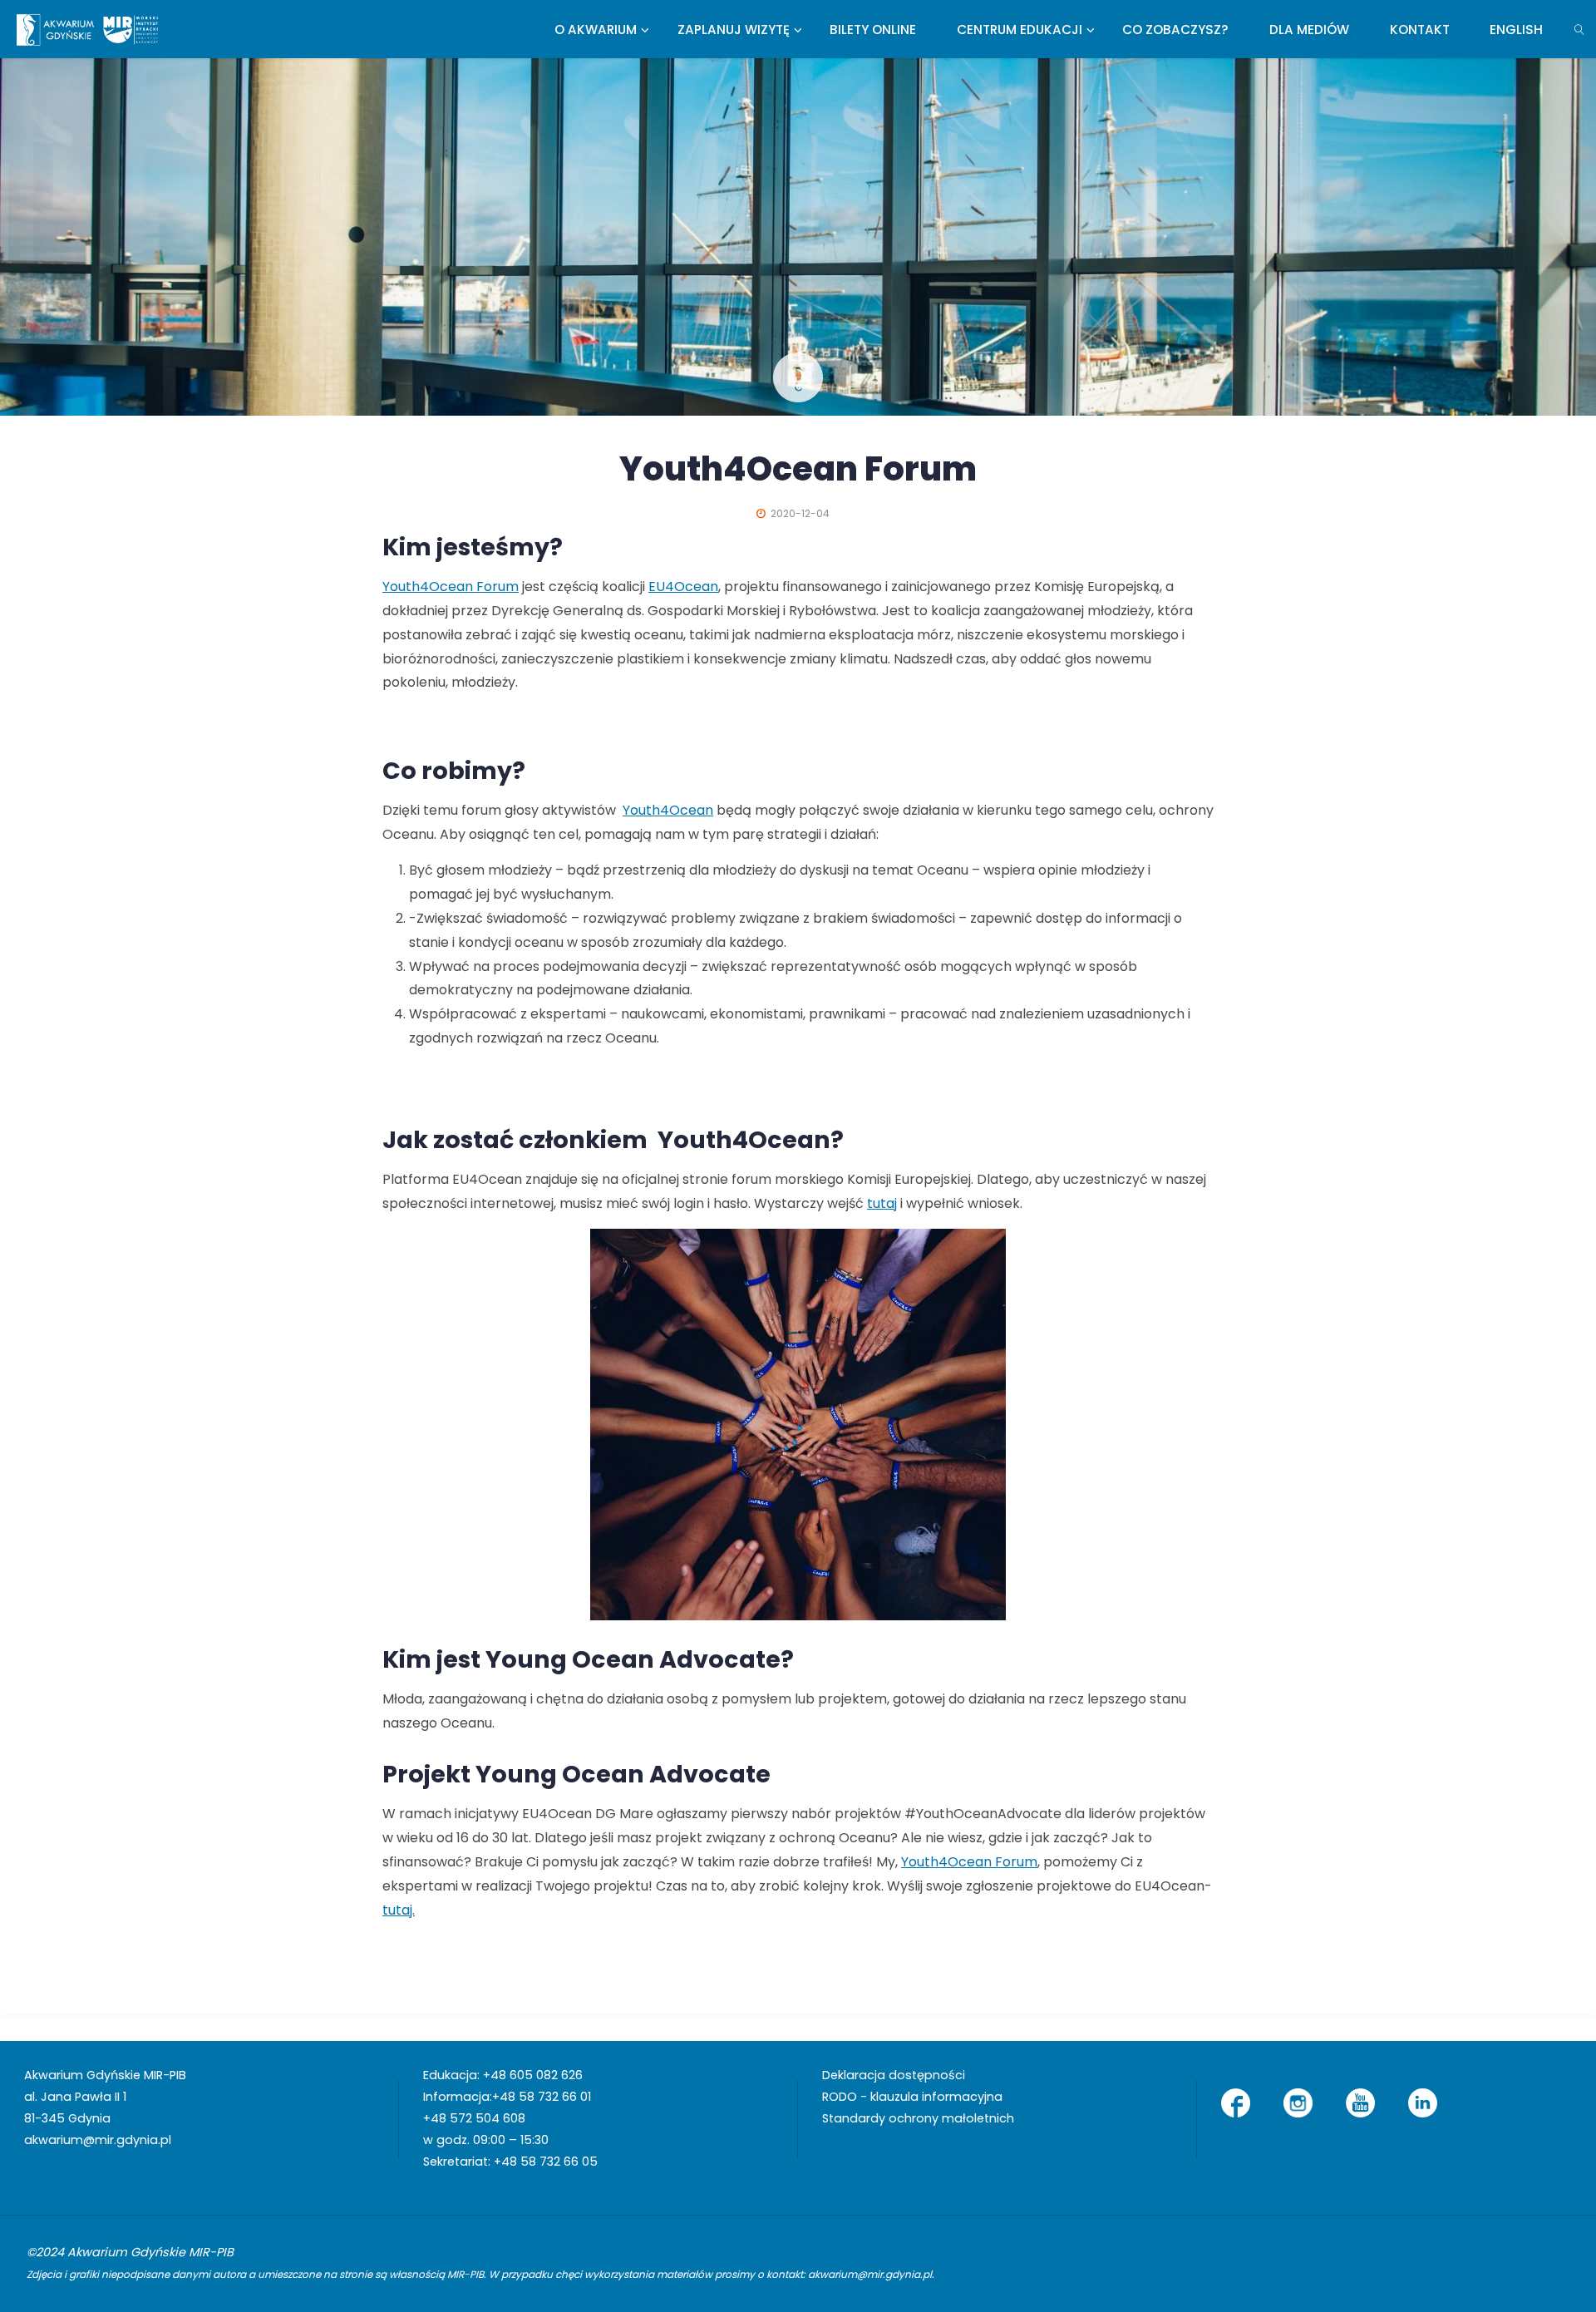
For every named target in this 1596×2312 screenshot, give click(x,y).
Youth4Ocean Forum (451, 587)
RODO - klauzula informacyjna (912, 2097)
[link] (1580, 29)
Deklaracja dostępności (894, 2075)
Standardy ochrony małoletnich (918, 2118)
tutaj (882, 1203)
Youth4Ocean (668, 810)
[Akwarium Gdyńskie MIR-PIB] (87, 29)
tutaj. (399, 1910)
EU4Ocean (683, 587)
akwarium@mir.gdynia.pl (98, 2140)
